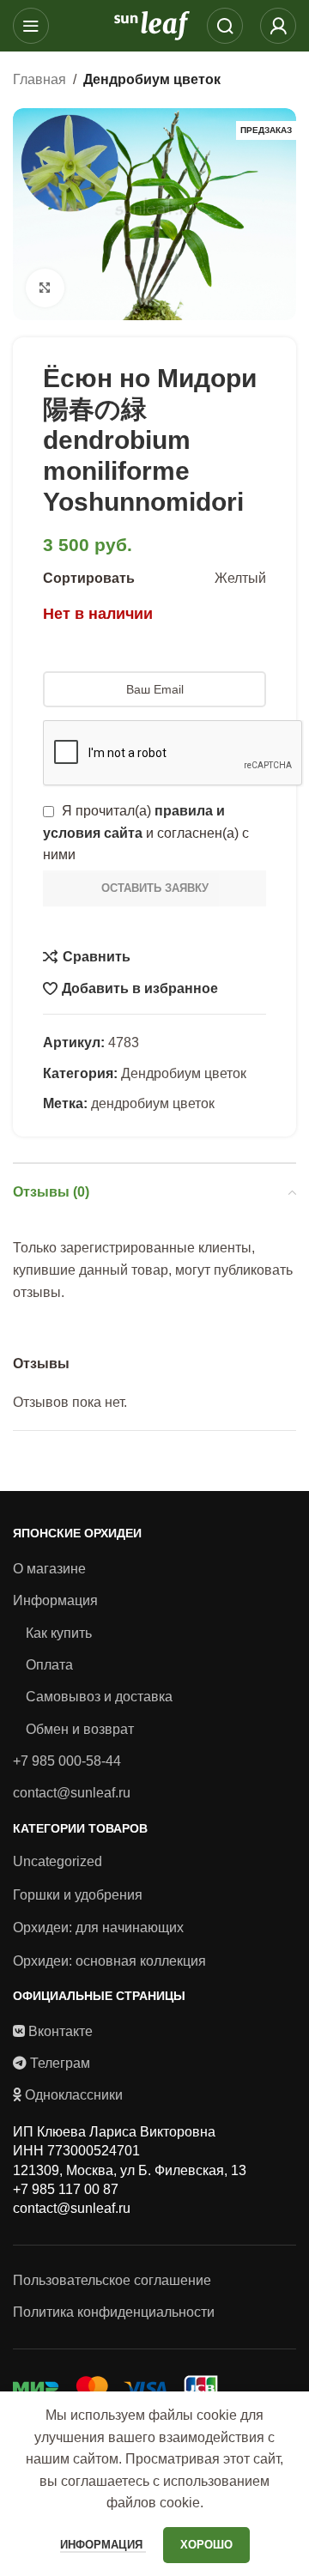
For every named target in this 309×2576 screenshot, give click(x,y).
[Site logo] (152, 24)
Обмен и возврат (80, 1729)
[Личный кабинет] (278, 26)
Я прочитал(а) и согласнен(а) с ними (146, 833)
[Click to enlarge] (45, 288)
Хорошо (206, 2545)
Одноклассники (74, 2095)
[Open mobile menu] (31, 26)
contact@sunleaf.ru (72, 1793)
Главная (39, 79)
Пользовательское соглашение (112, 2280)
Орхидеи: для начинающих (98, 1927)
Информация (55, 1600)
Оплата (49, 1665)
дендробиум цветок (153, 1103)
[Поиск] (225, 26)
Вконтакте (61, 2031)
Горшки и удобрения (78, 1895)
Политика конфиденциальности (114, 2312)
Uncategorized (58, 1861)
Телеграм (60, 2063)
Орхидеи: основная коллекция (109, 1961)
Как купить (59, 1633)
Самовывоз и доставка (99, 1697)
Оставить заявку (155, 888)
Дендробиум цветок (152, 79)
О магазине (49, 1569)
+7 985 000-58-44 (67, 1761)
